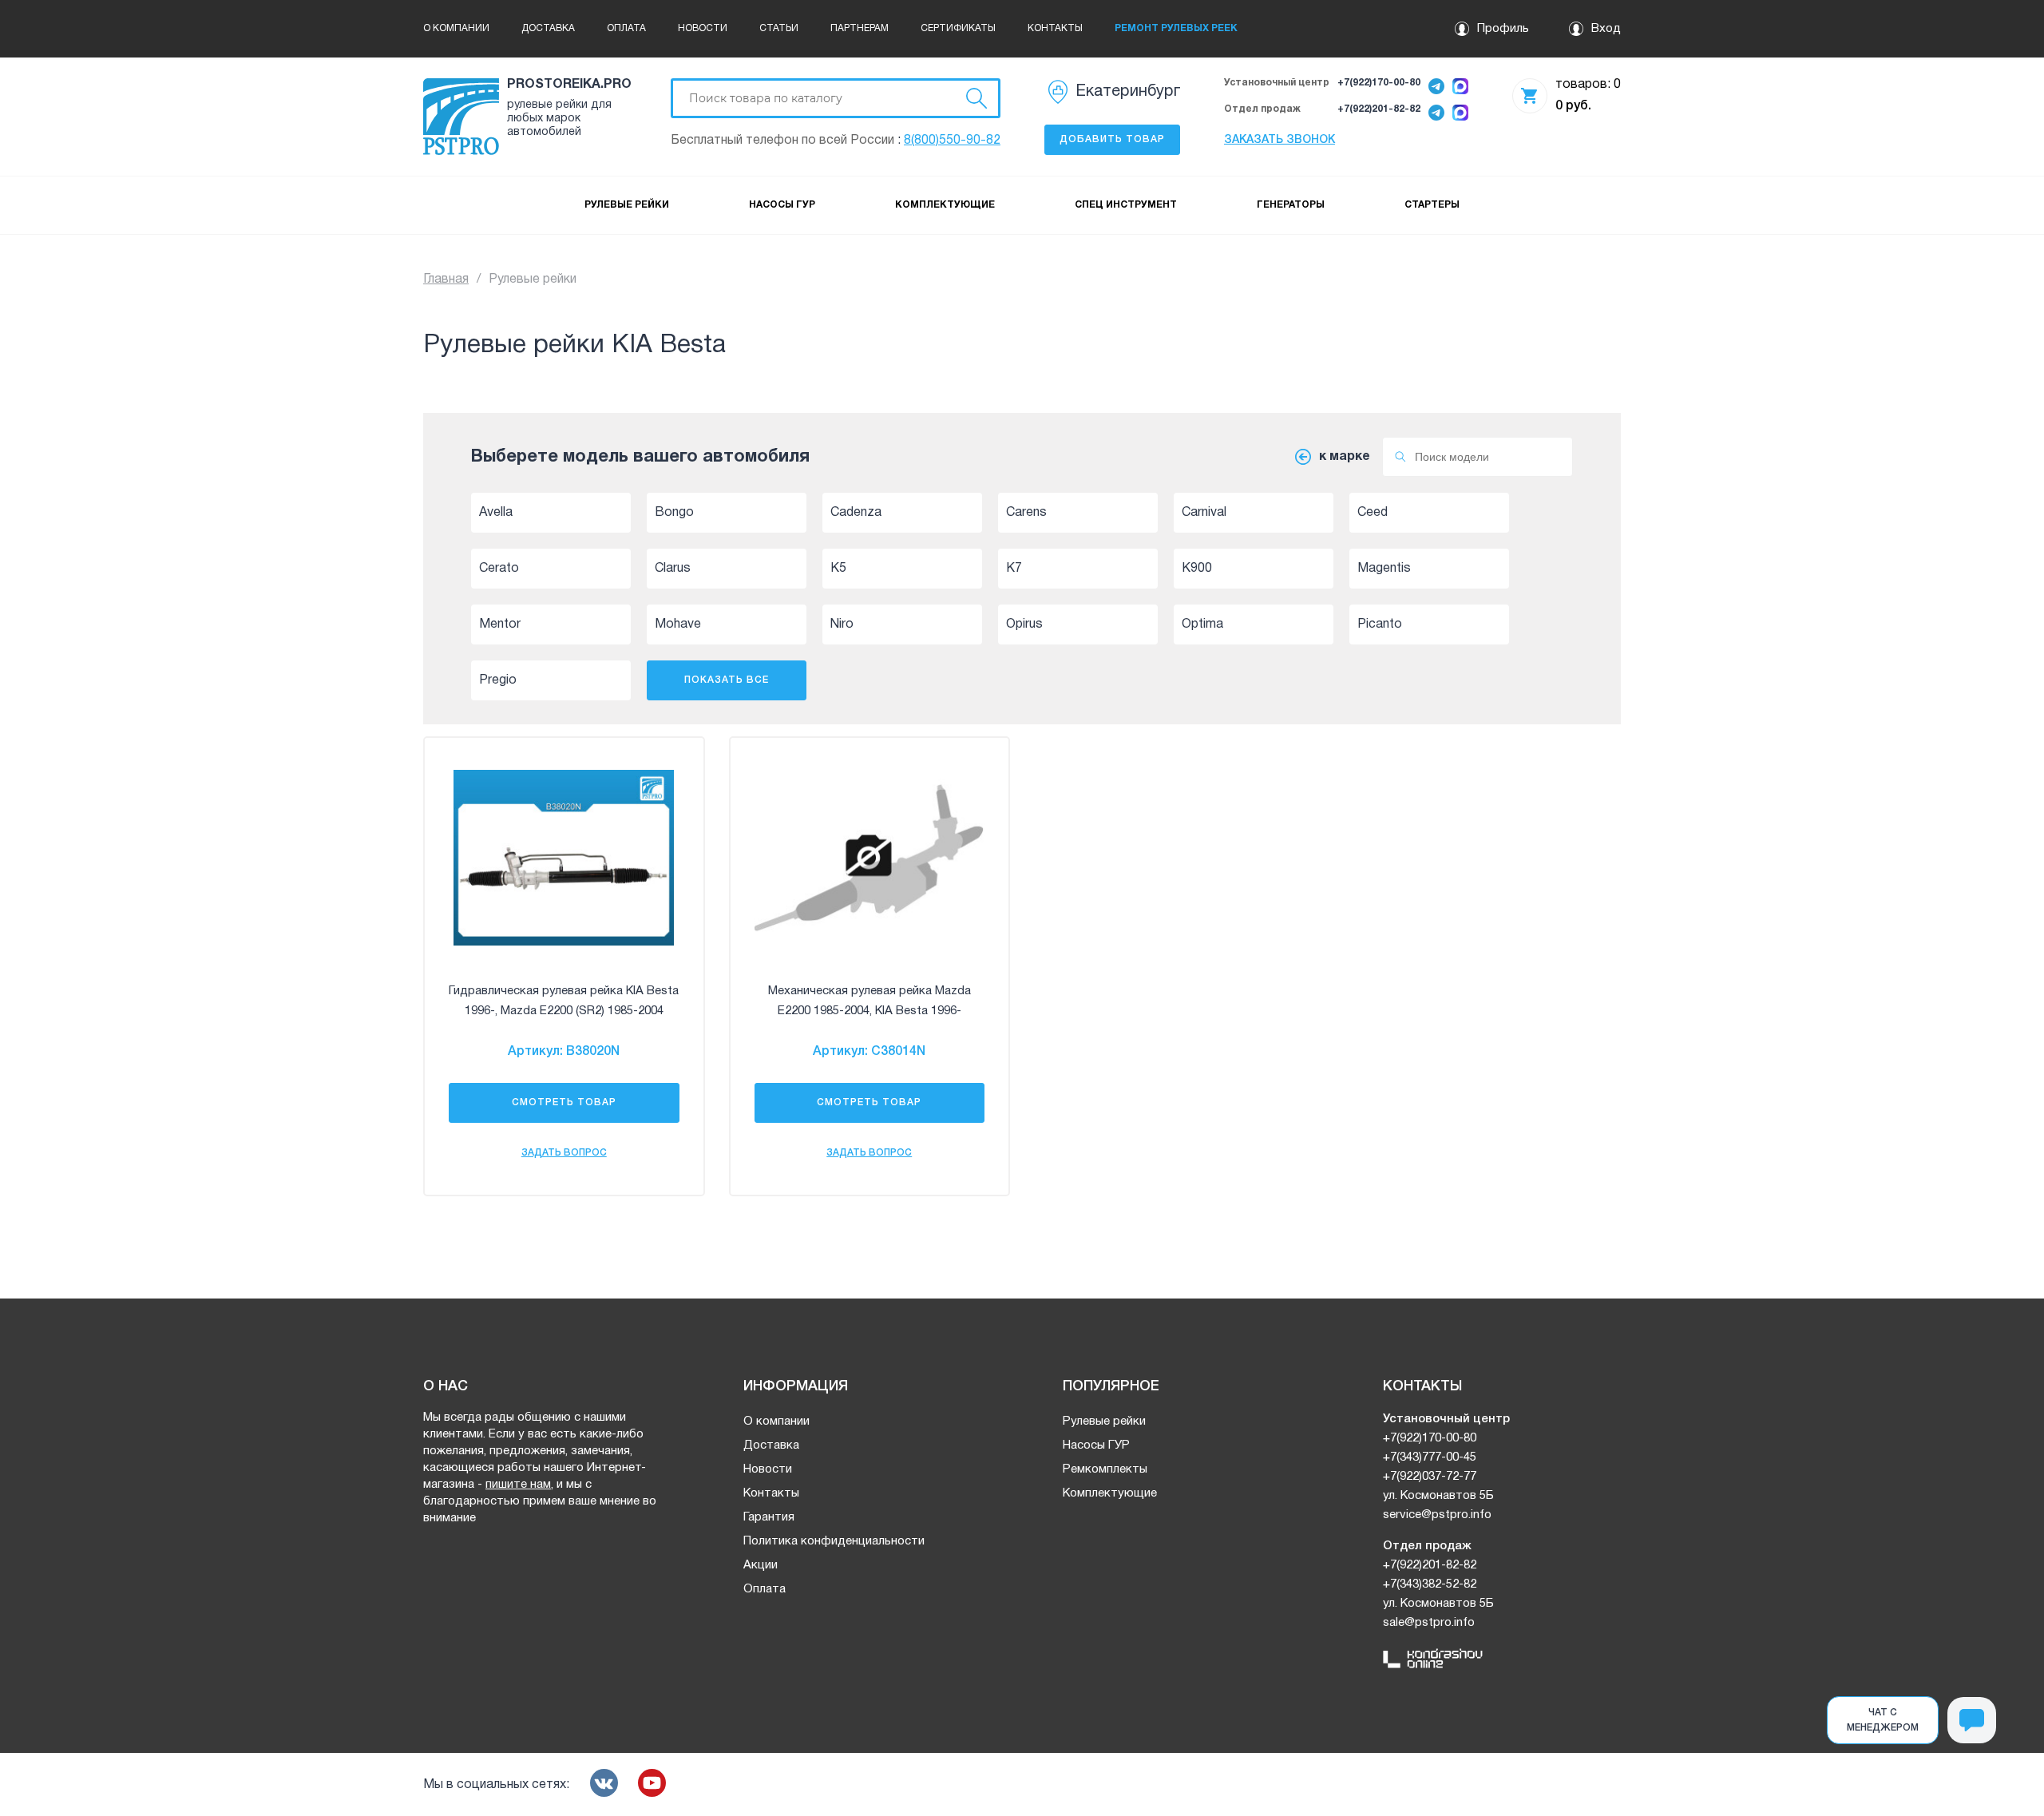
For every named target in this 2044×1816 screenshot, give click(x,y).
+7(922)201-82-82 (1379, 109)
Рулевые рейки (1104, 1421)
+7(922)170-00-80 (1379, 83)
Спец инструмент (1126, 205)
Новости (768, 1469)
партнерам (860, 28)
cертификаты (958, 28)
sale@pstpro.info (1429, 1623)
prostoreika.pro (567, 85)
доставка (548, 28)
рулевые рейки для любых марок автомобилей (559, 119)
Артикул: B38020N (564, 1052)
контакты (1055, 28)
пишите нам (518, 1485)
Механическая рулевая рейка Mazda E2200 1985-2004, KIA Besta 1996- (869, 1001)
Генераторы (1291, 205)
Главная (446, 280)
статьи (779, 28)
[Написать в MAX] (1460, 87)
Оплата (765, 1589)
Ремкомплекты (1105, 1469)
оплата (626, 28)
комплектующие (945, 205)
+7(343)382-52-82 (1430, 1584)
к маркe (1345, 457)
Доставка (771, 1445)
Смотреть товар (564, 1102)
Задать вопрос (564, 1153)
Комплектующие (1110, 1493)
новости (703, 28)
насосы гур (782, 205)
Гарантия (769, 1517)
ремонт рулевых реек (1176, 28)
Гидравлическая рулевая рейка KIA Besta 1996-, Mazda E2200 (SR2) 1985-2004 (564, 1001)
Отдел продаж (1262, 109)
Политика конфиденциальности (834, 1541)
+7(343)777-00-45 (1430, 1457)
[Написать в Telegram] (1436, 87)
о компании (456, 28)
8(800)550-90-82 (952, 141)
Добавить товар (1112, 139)
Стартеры (1432, 205)
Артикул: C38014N (869, 1052)
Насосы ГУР (1096, 1445)
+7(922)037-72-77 (1430, 1477)
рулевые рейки (627, 205)
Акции (761, 1565)
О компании (776, 1421)
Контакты (771, 1493)
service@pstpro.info (1437, 1515)
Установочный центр (1277, 83)
